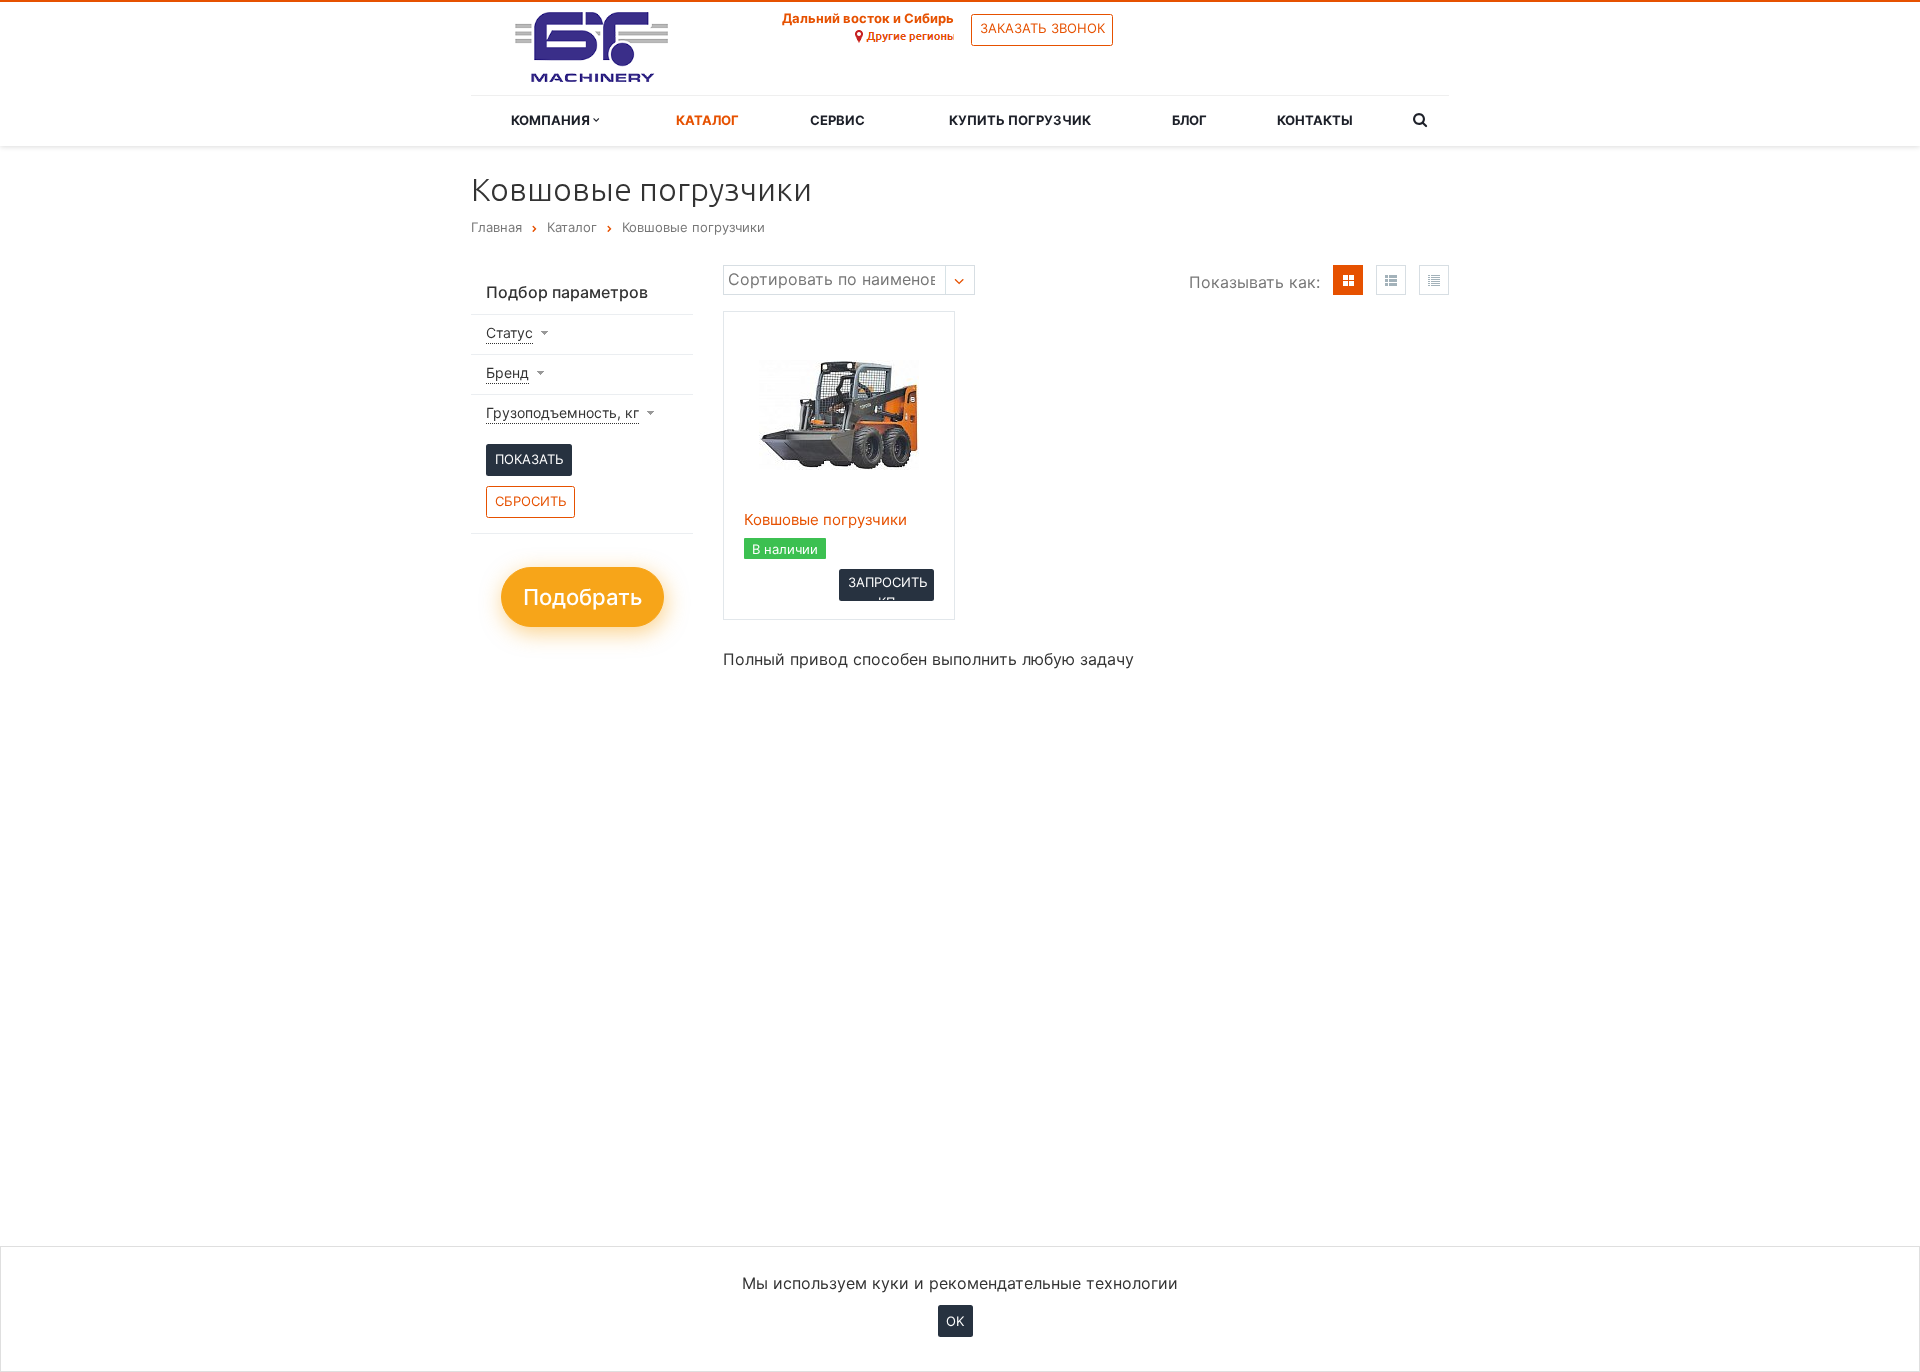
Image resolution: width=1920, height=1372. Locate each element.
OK (955, 1320)
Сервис (837, 120)
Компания (552, 120)
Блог (1189, 120)
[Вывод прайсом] (1434, 280)
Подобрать (582, 597)
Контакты (1315, 120)
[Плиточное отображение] (1348, 280)
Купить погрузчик (1020, 120)
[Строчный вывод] (1391, 280)
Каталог (707, 120)
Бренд (507, 372)
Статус (509, 332)
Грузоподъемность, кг (562, 412)
